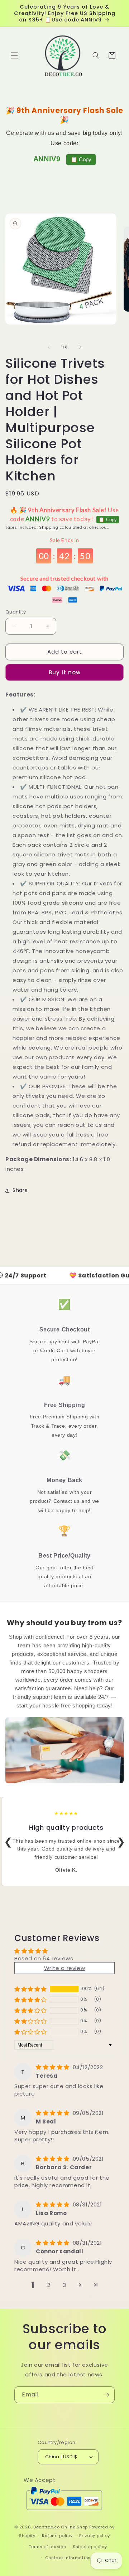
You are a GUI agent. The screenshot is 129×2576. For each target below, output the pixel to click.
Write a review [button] (64, 1968)
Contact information (68, 2558)
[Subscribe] (106, 2395)
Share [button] (20, 1190)
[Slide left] (49, 347)
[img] (54, 2067)
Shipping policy (90, 2547)
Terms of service (47, 2547)
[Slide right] (80, 347)
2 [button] (49, 2285)
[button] (14, 55)
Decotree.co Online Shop (61, 2527)
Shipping (49, 527)
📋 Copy (81, 159)
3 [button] (64, 2285)
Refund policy (57, 2536)
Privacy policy (95, 2536)
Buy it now (65, 672)
